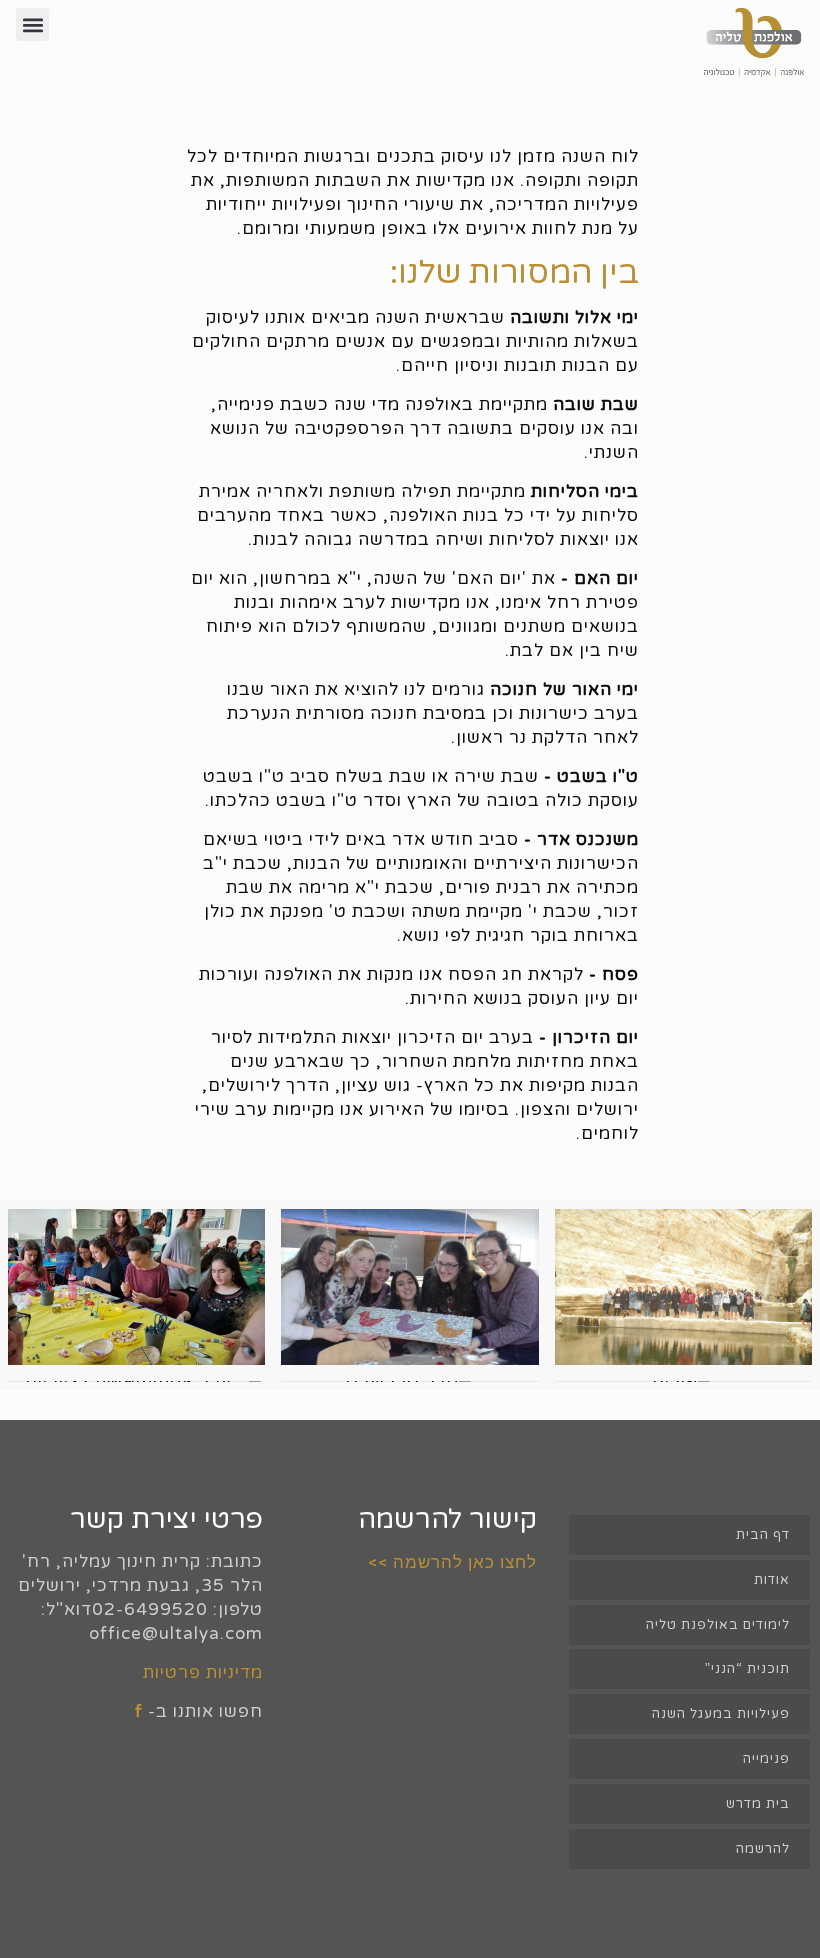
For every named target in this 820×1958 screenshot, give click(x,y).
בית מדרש (758, 1804)
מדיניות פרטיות (203, 1672)
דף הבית (763, 1535)
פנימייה (766, 1759)
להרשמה (763, 1849)
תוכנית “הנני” (747, 1669)
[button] (32, 24)
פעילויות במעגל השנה (721, 1714)
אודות (772, 1580)
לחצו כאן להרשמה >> (452, 1562)
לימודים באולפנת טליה (718, 1625)
